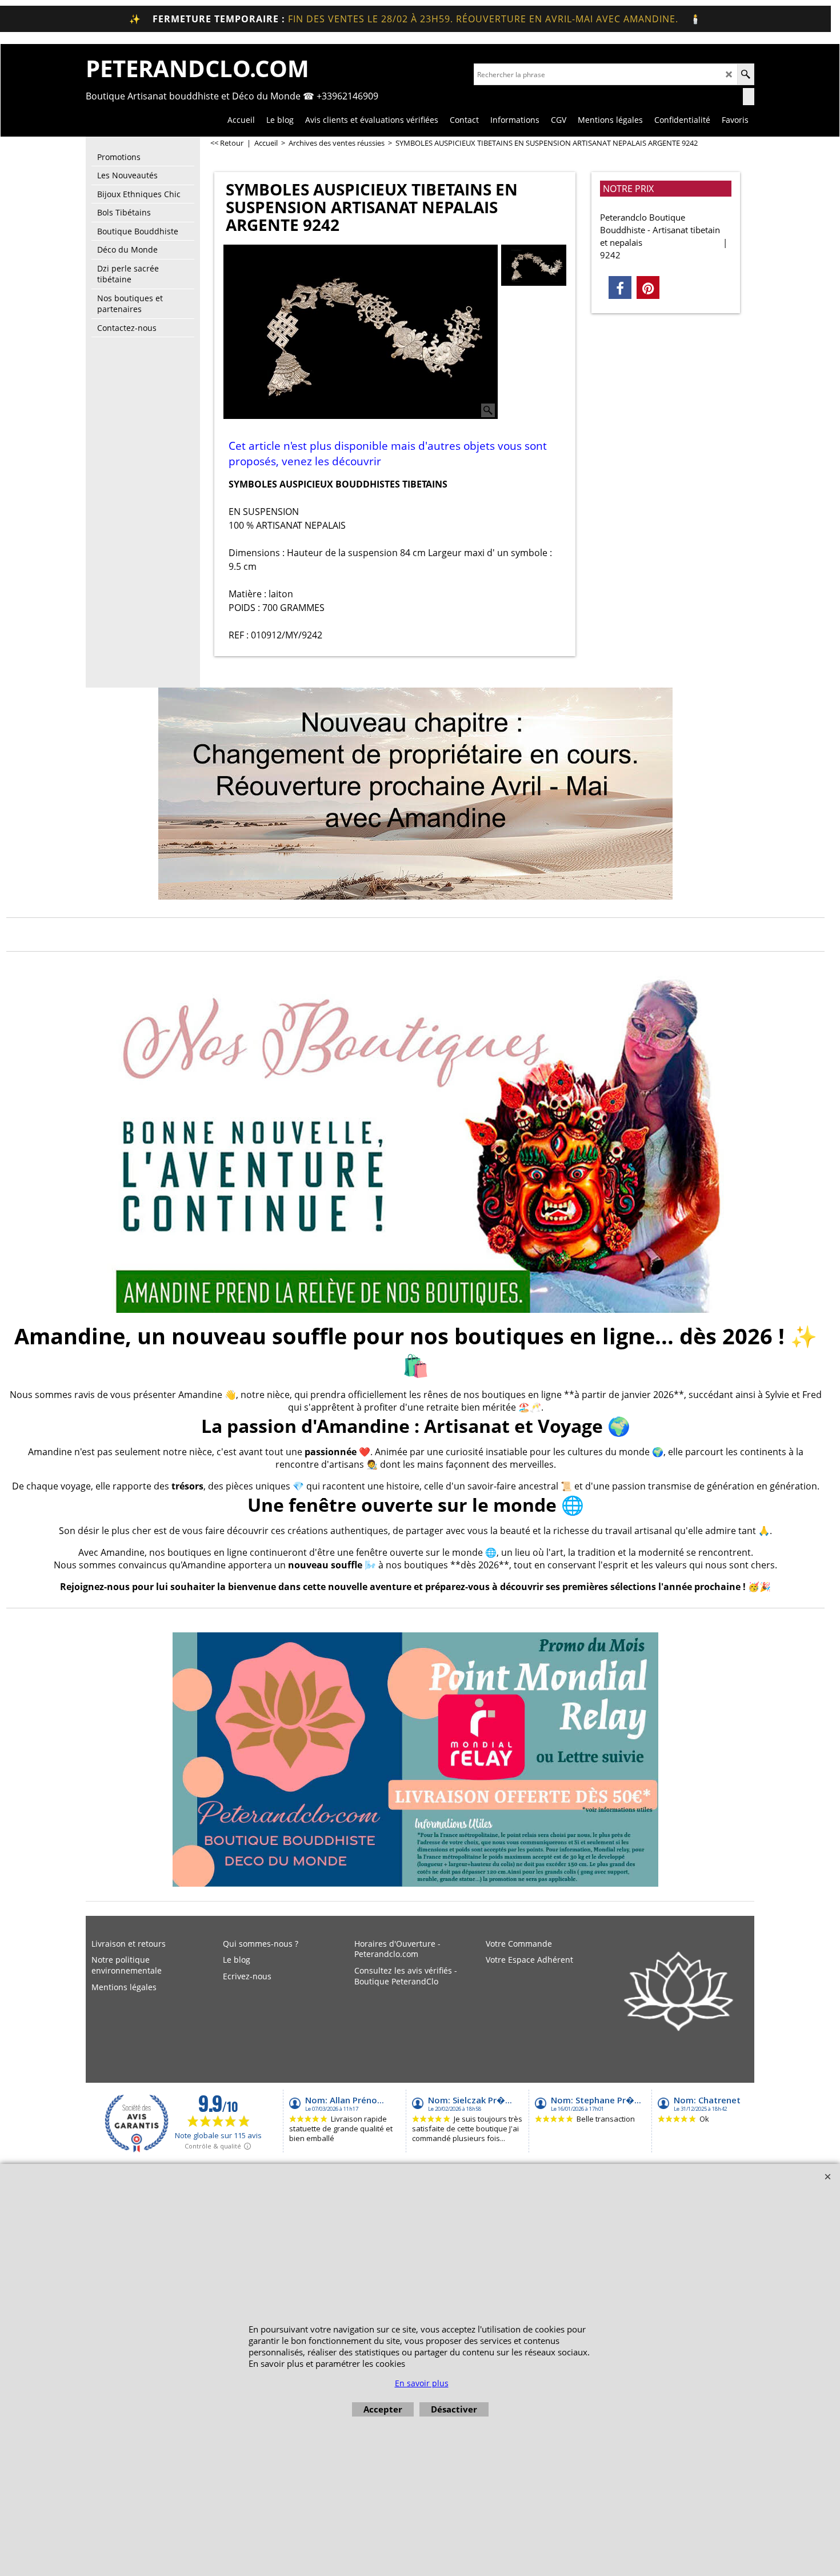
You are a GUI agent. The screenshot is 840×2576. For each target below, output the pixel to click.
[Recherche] (745, 74)
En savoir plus (422, 2383)
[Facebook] (620, 287)
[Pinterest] (648, 287)
